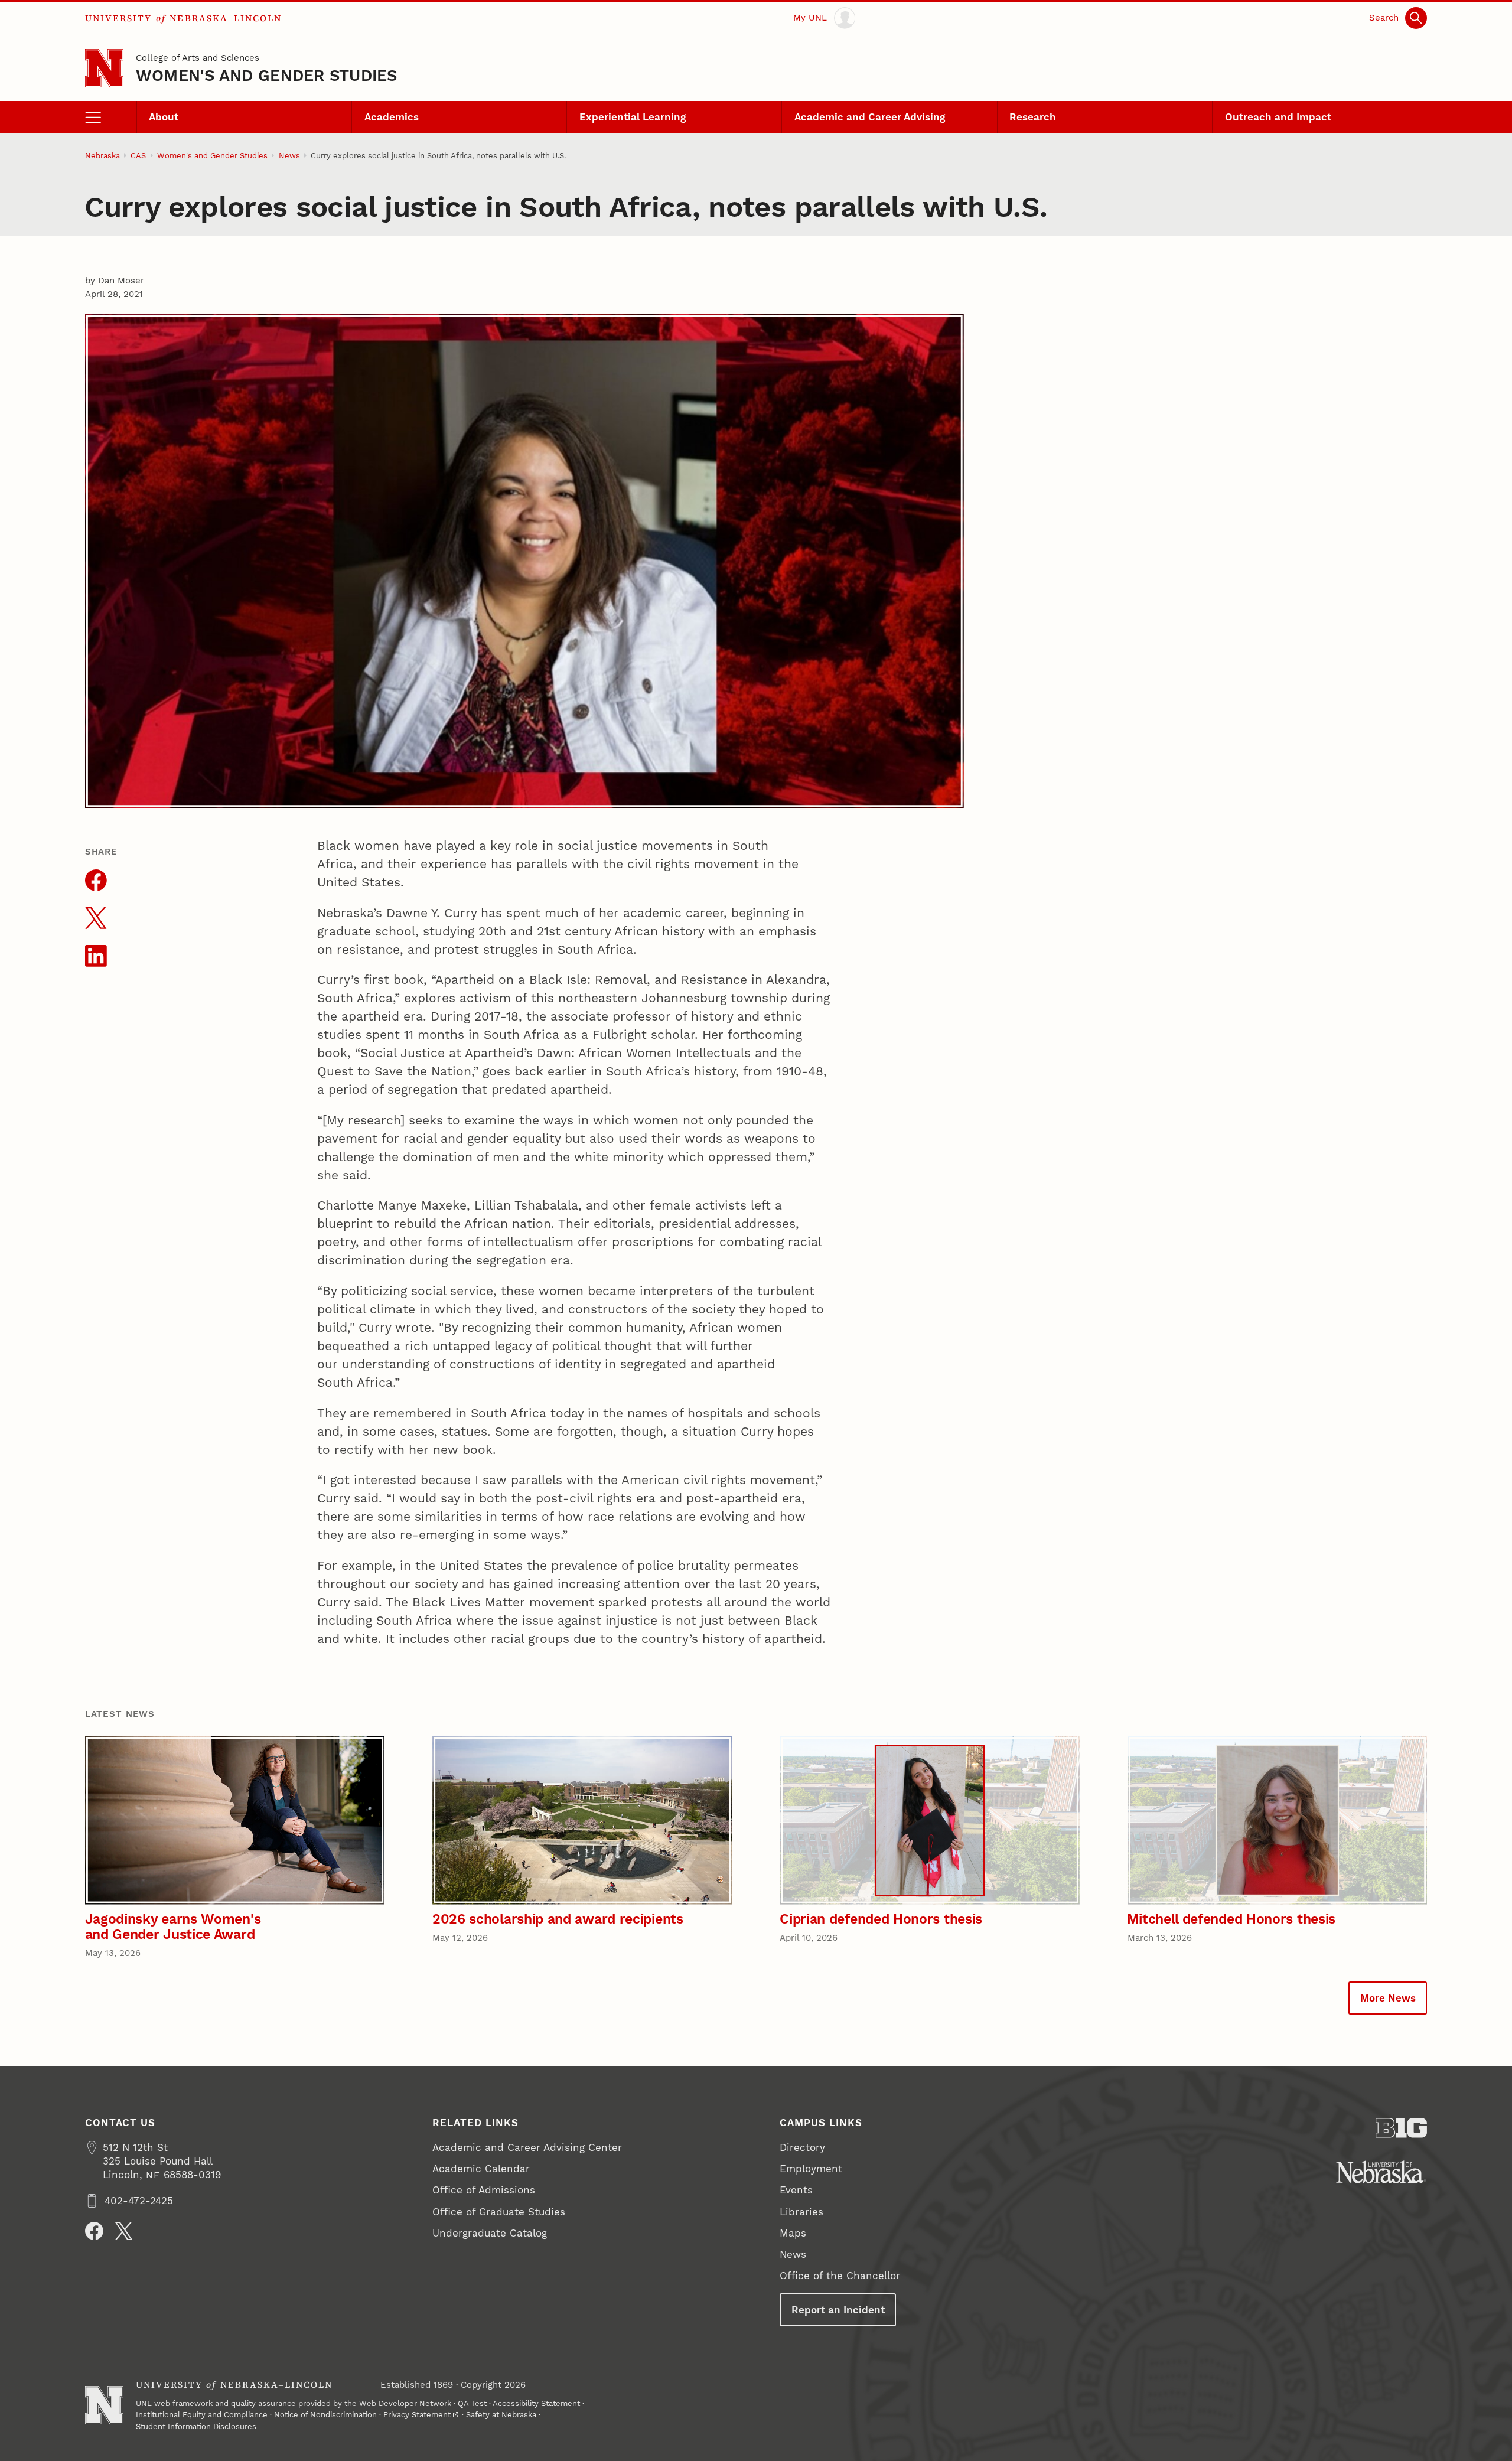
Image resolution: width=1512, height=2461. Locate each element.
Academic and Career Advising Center (527, 2147)
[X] (124, 2231)
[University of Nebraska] (1381, 2172)
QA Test (472, 2403)
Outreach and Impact (1278, 117)
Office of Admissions (484, 2190)
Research (1033, 117)
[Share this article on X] (96, 918)
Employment (811, 2169)
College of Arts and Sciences (198, 58)
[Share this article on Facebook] (96, 880)
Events (796, 2190)
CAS (138, 156)
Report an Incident (838, 2310)
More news (1388, 1998)
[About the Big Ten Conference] (1401, 2128)
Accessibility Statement (536, 2403)
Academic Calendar (481, 2169)
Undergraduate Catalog (490, 2233)
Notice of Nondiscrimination (325, 2415)
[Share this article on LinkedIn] (96, 956)
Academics (392, 117)
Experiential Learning (633, 117)
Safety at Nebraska (501, 2415)
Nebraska (102, 156)
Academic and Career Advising (870, 117)
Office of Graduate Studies (499, 2212)
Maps (793, 2233)
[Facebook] (94, 2231)
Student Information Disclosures (196, 2426)
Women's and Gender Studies (267, 75)
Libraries (801, 2212)
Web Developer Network (405, 2403)
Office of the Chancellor (840, 2276)
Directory (802, 2147)
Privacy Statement (417, 2415)
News (289, 156)
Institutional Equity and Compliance (202, 2415)
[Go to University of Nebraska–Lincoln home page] (104, 68)
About (164, 117)
